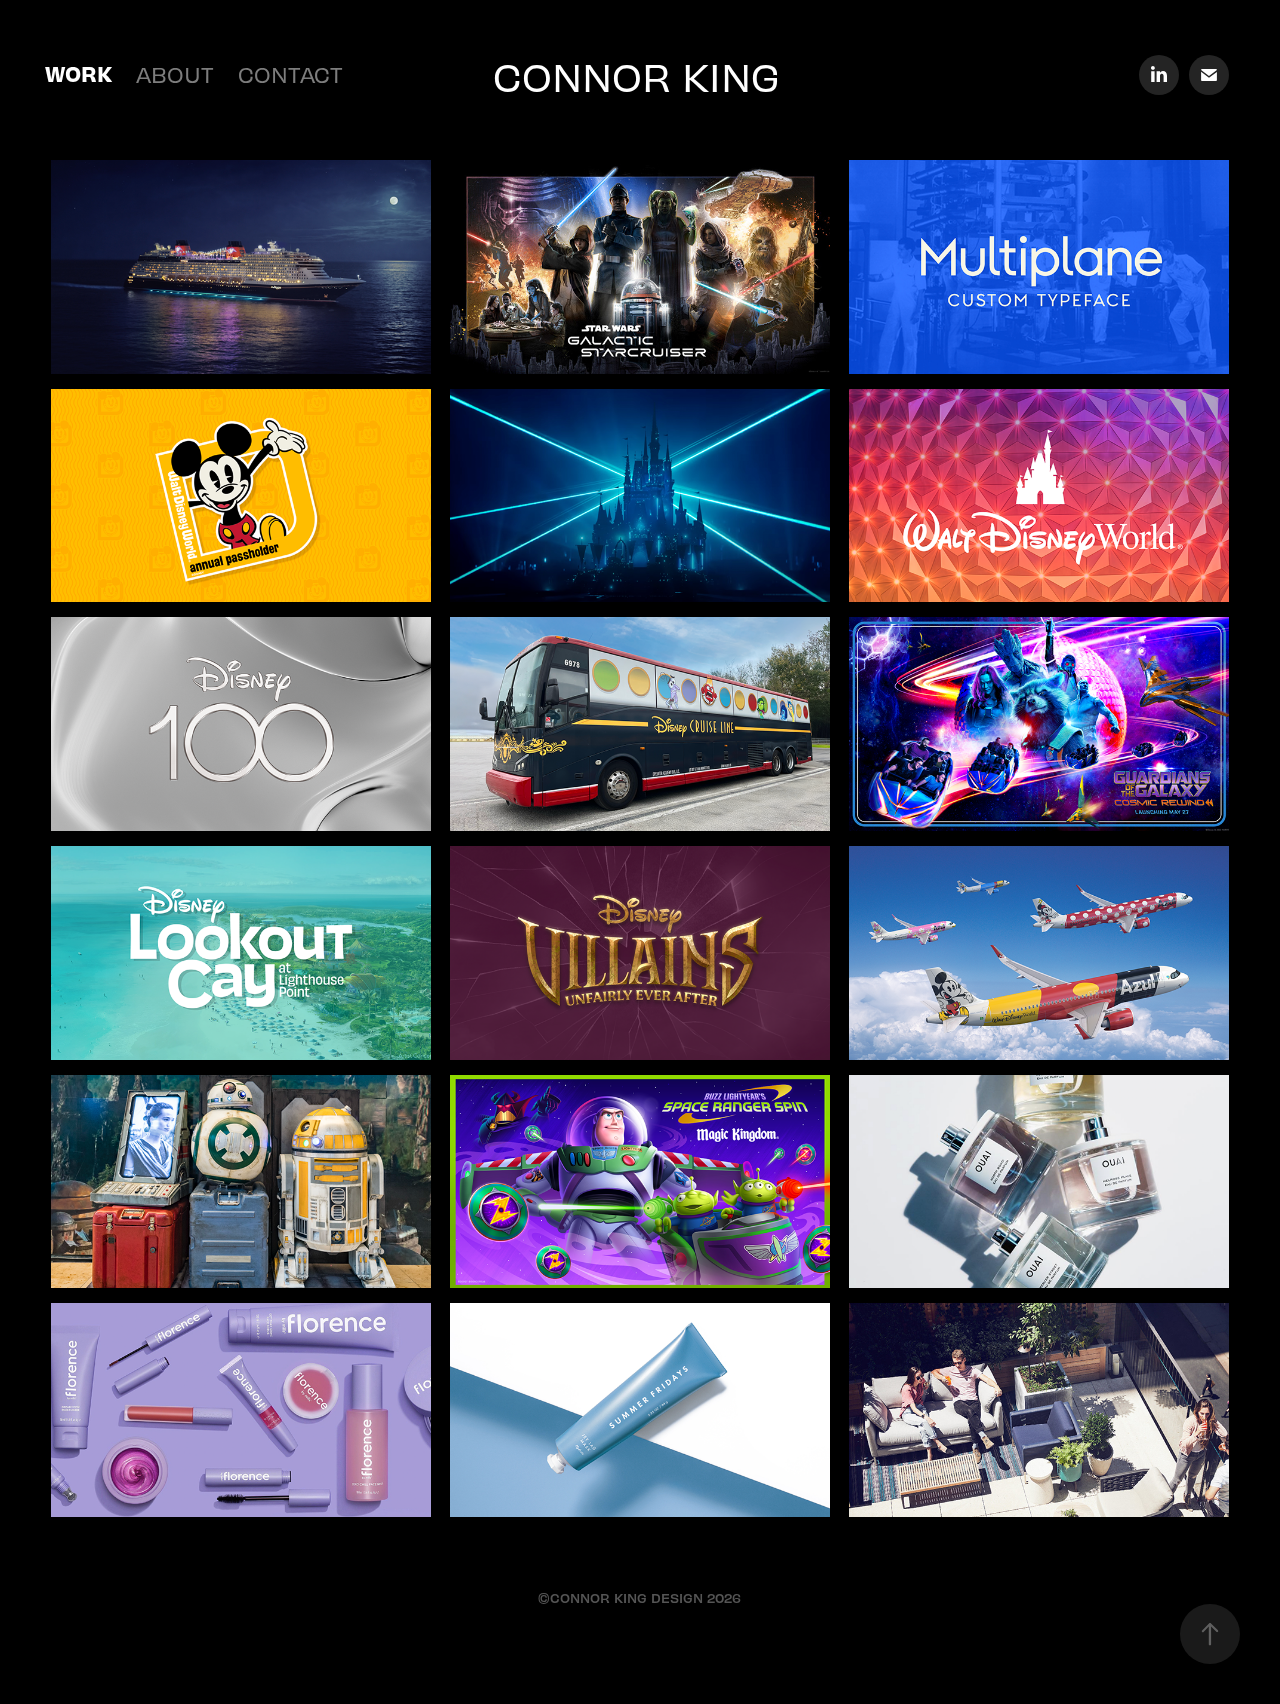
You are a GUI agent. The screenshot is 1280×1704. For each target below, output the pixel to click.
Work (78, 73)
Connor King (636, 75)
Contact (290, 73)
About (175, 73)
